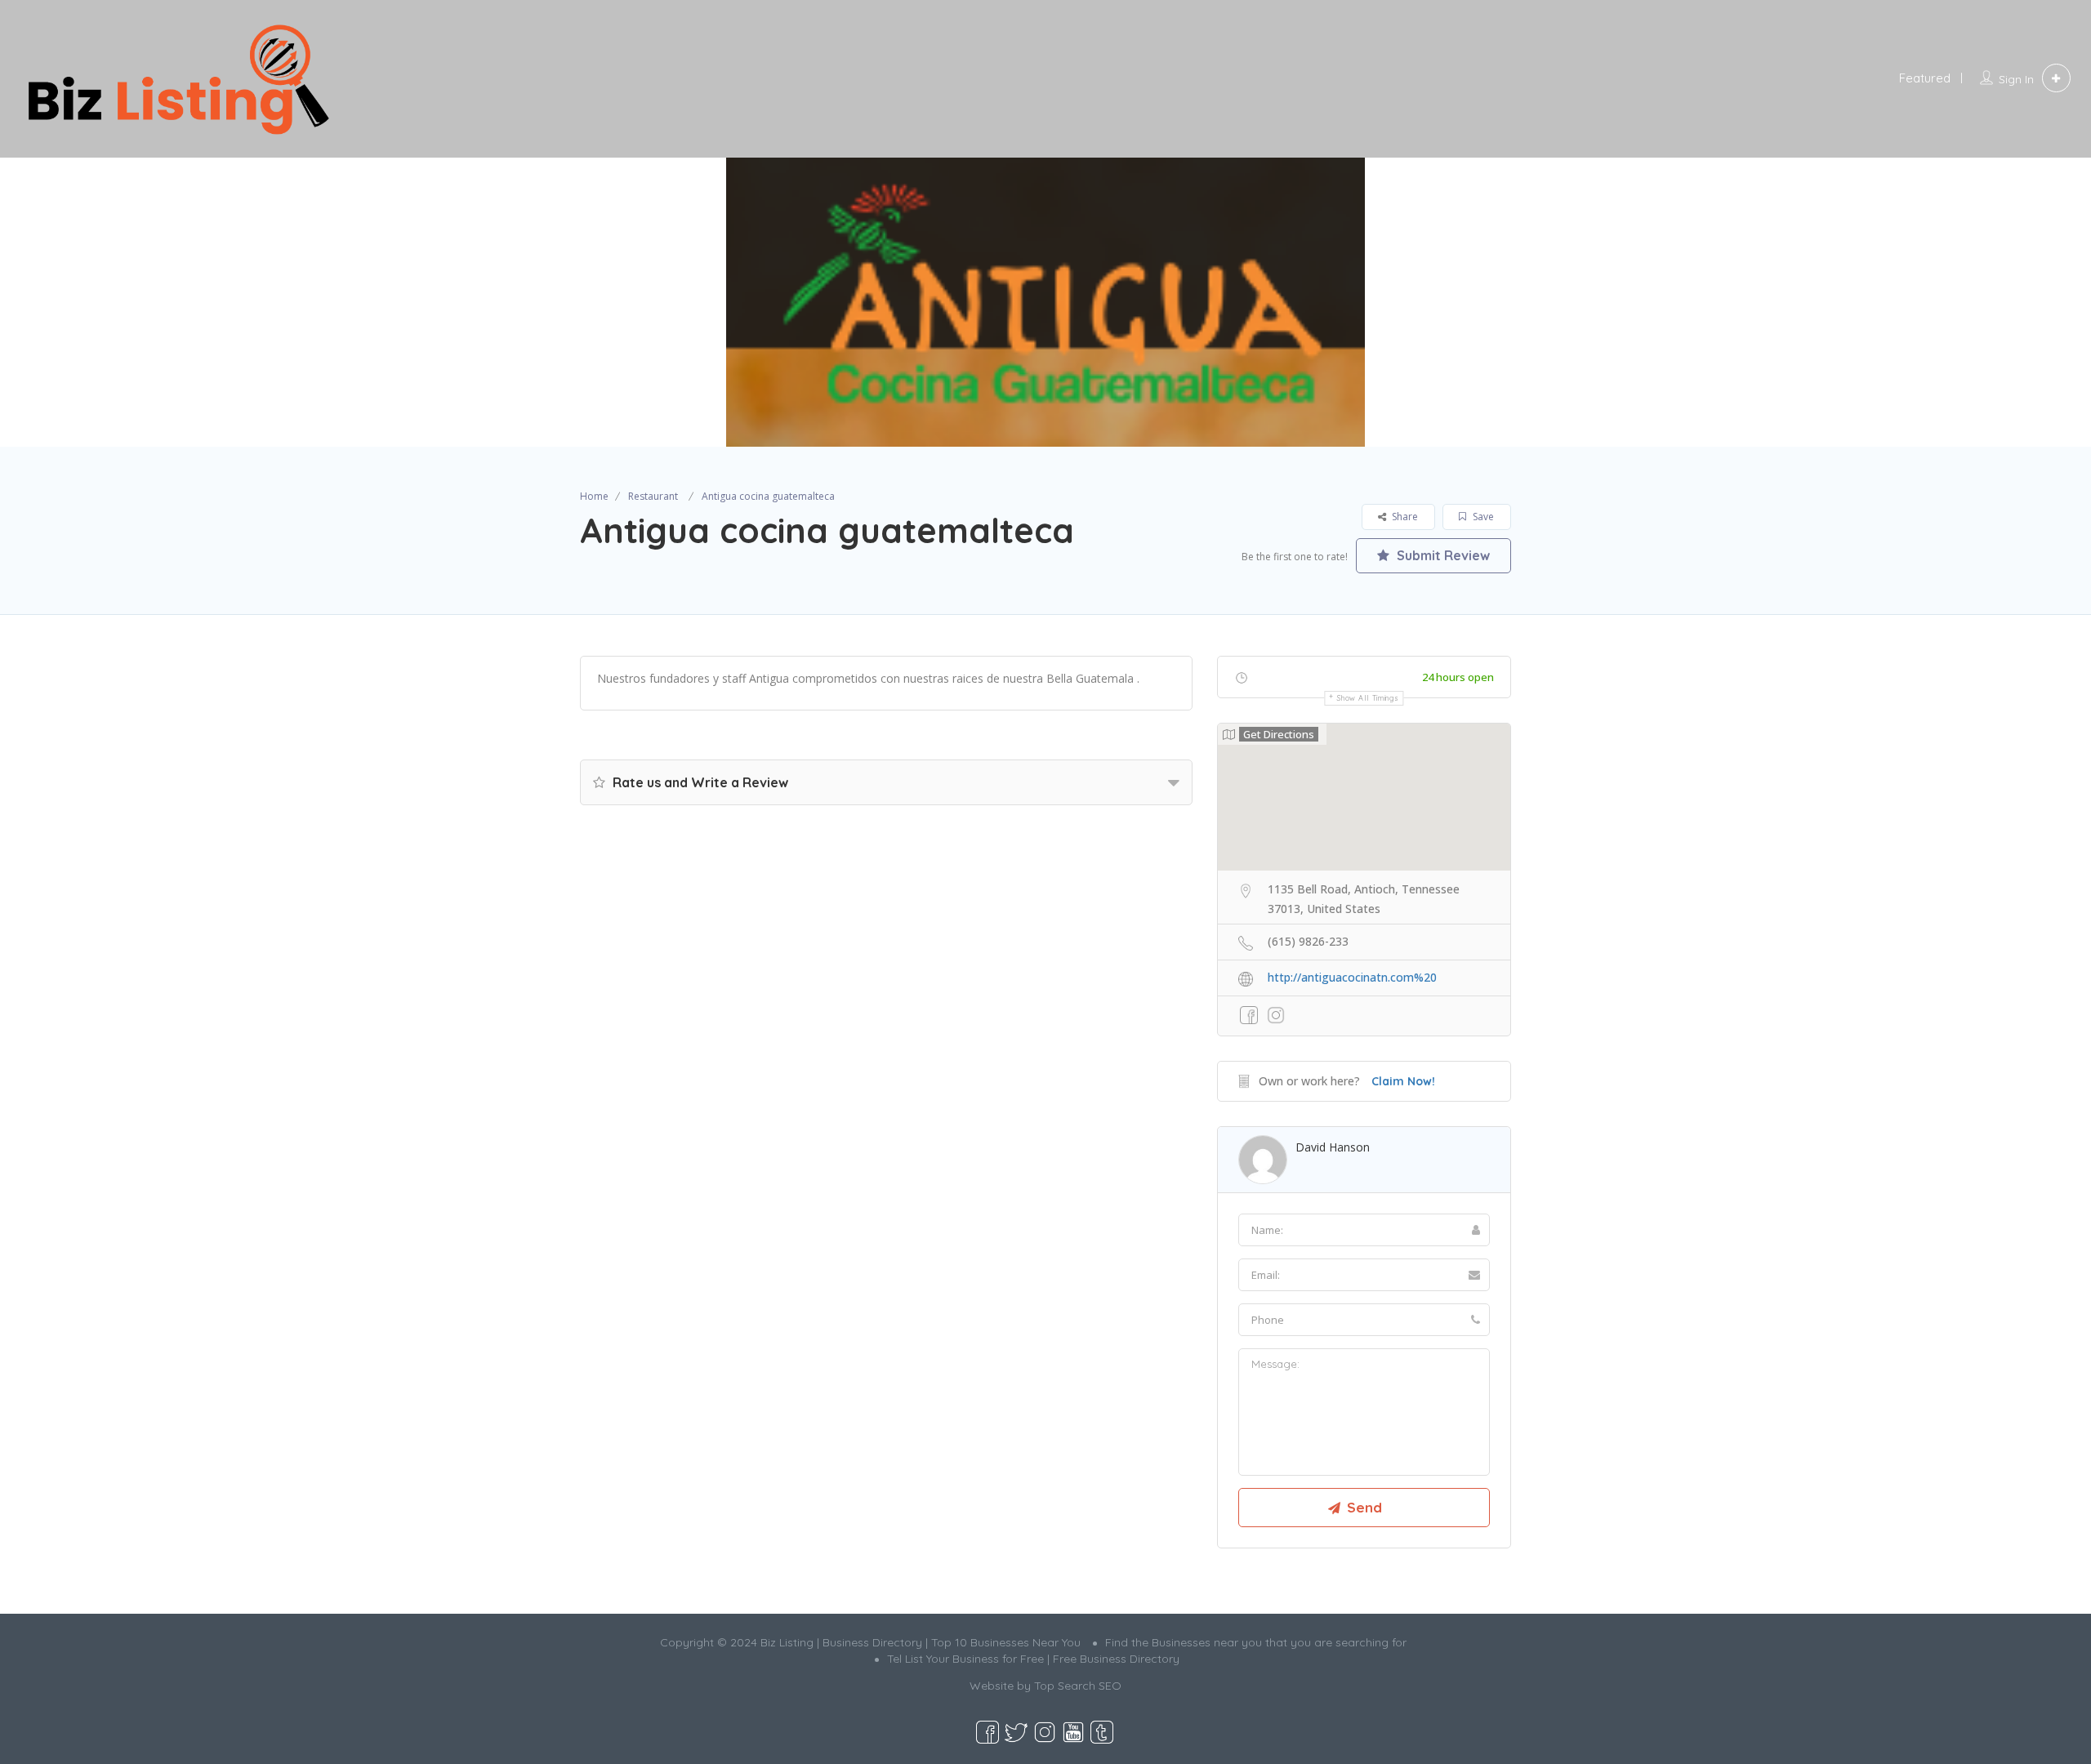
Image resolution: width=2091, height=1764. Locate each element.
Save (1482, 517)
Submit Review (1442, 555)
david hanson (1333, 1147)
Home (594, 496)
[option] (1045, 302)
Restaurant (653, 496)
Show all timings (1368, 698)
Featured (1925, 78)
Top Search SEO (1078, 1686)
